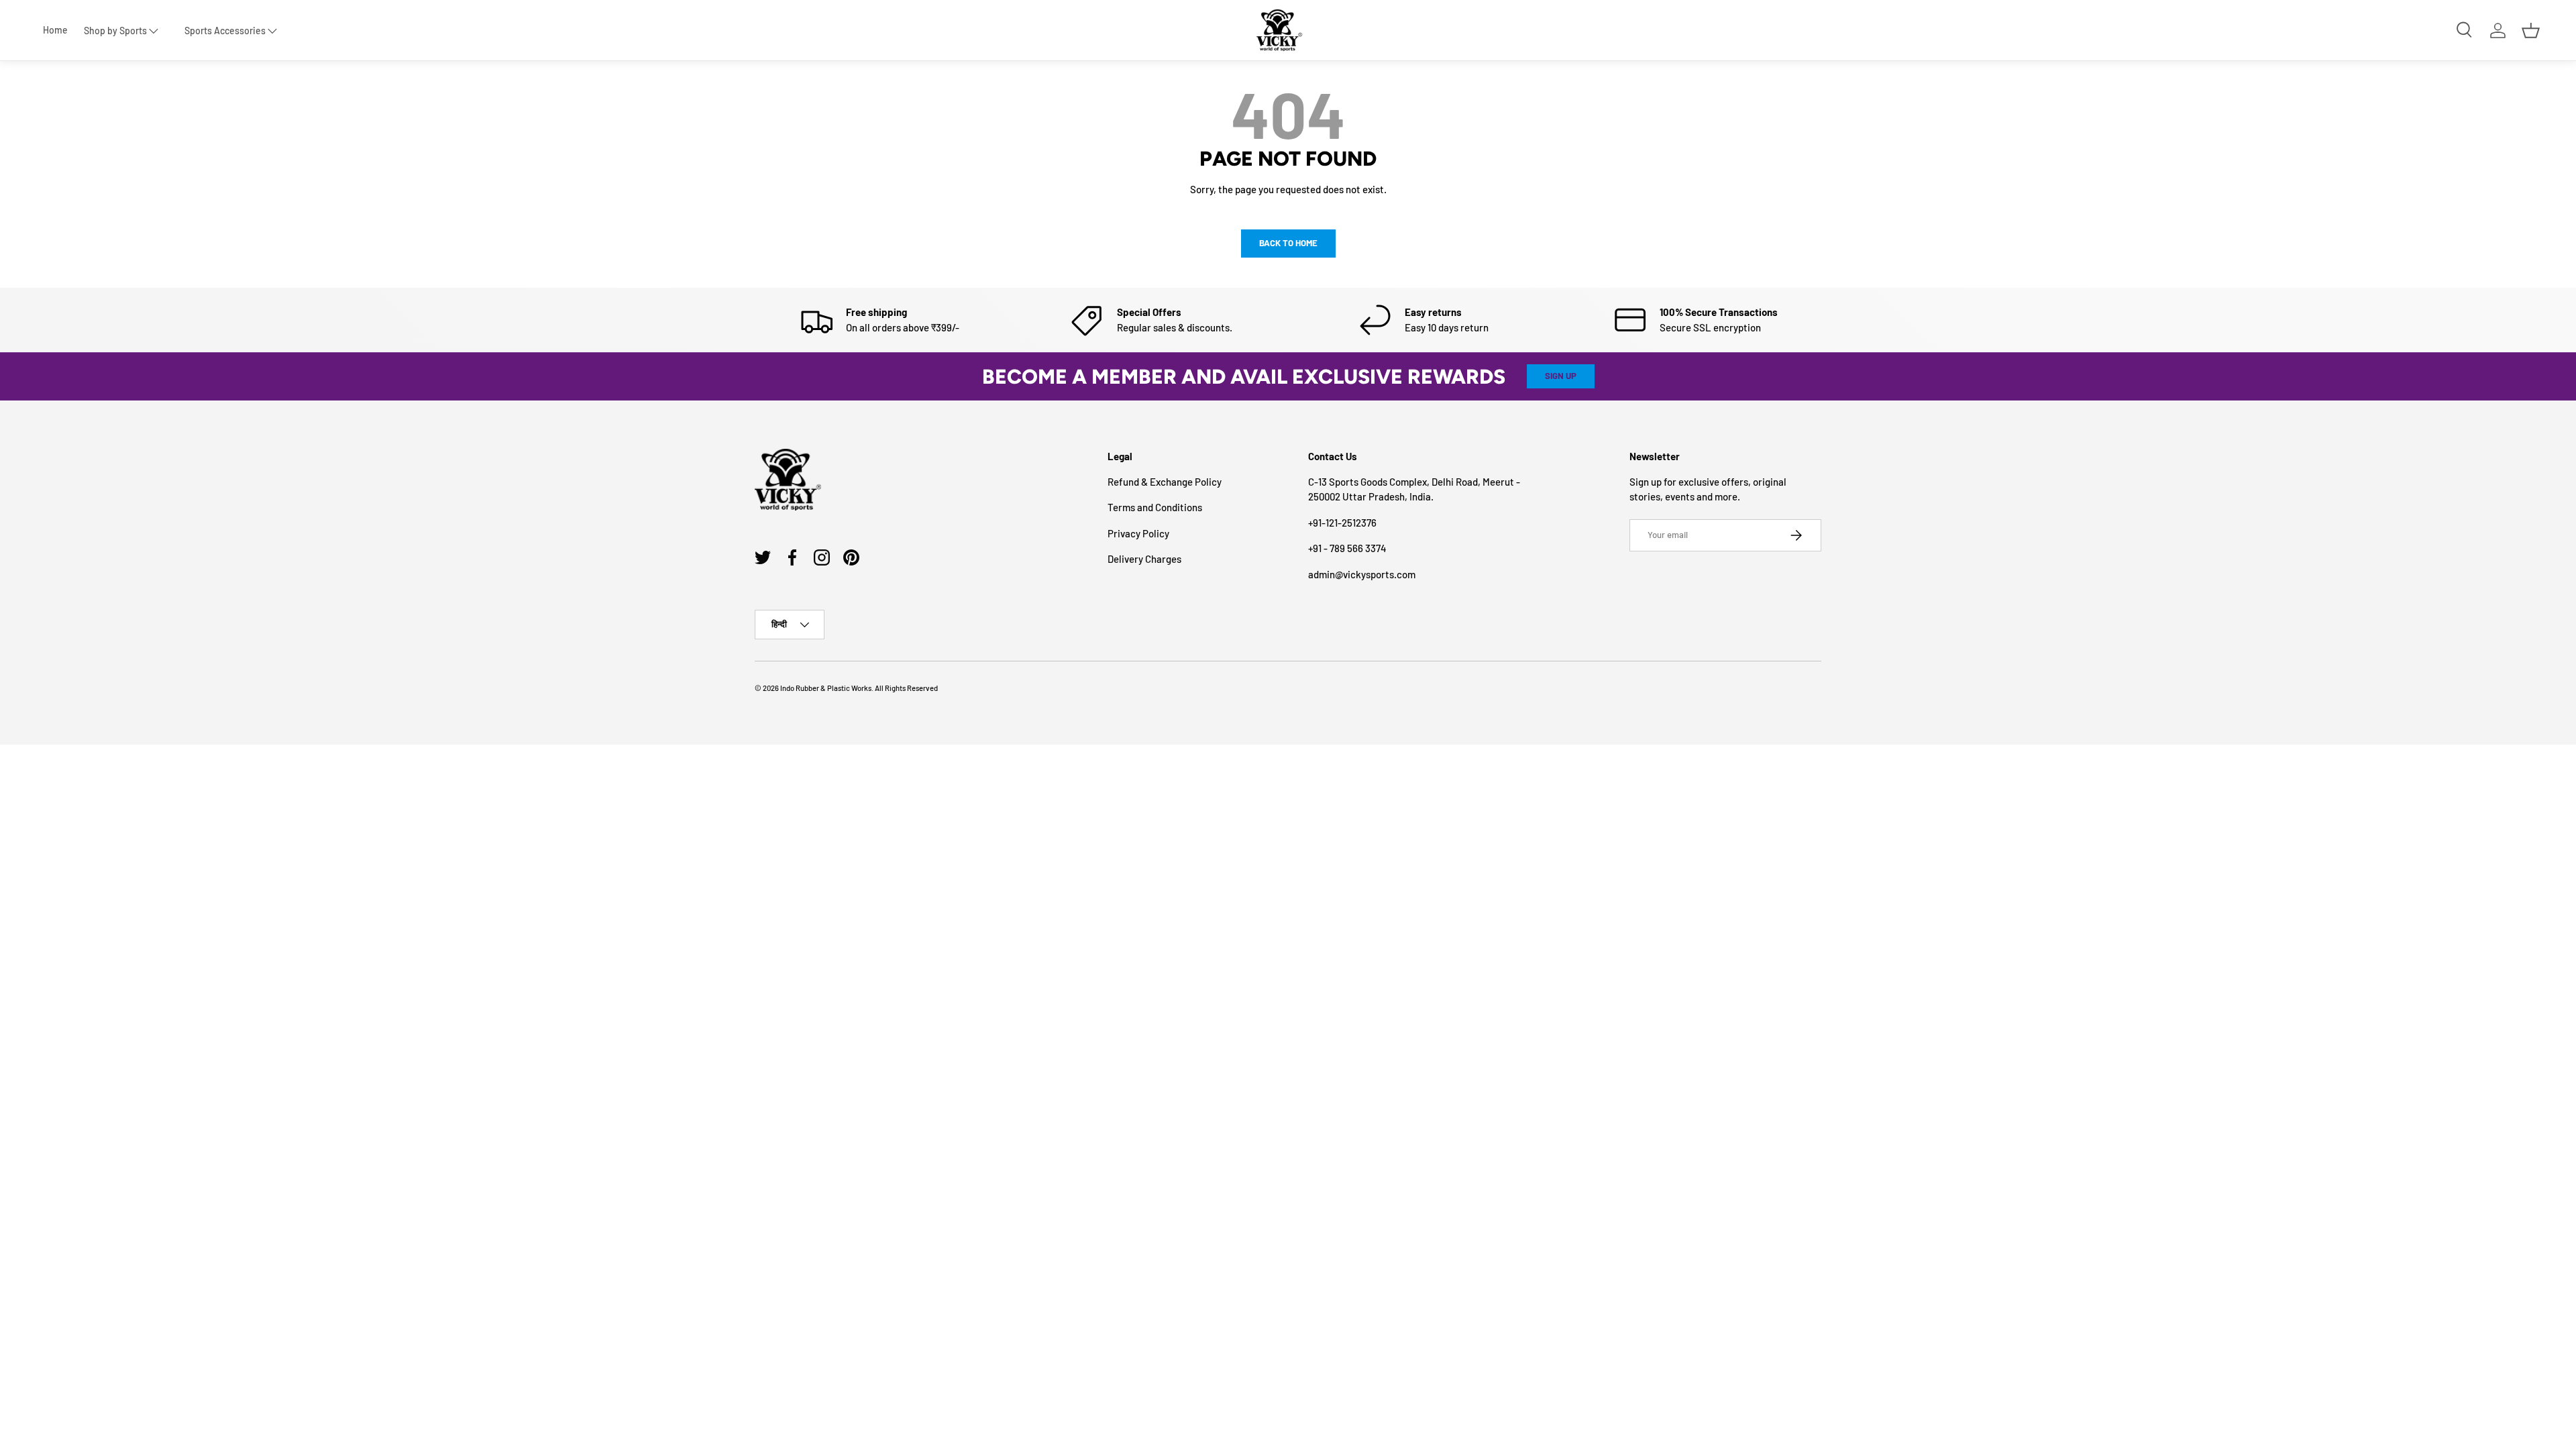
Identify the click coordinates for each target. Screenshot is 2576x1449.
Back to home (1288, 243)
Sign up (1561, 376)
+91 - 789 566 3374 (1347, 548)
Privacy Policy (1138, 533)
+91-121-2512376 (1342, 523)
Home (55, 30)
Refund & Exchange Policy (1165, 482)
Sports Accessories (225, 31)
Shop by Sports (115, 31)
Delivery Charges (1144, 559)
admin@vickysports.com (1362, 574)
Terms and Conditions (1155, 507)
